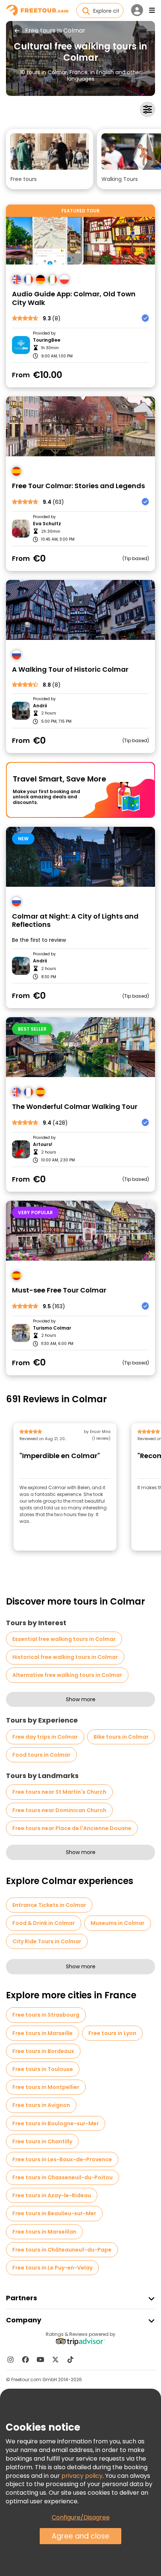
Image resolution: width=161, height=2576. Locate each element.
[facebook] (25, 2359)
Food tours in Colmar (41, 1755)
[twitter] (55, 2359)
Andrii (40, 706)
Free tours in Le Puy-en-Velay (52, 2268)
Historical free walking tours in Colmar (65, 1657)
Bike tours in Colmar (121, 1737)
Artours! (43, 1145)
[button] (50, 159)
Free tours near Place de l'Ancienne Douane (72, 1828)
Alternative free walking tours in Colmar (67, 1675)
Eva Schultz (47, 524)
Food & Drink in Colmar (44, 1923)
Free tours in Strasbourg (46, 2015)
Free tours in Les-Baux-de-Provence (62, 2159)
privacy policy (82, 2476)
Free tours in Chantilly (42, 2141)
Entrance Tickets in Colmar (49, 1905)
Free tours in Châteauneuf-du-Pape (62, 2250)
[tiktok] (70, 2359)
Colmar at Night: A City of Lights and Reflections (75, 921)
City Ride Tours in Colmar (47, 1941)
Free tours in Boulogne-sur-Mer (56, 2123)
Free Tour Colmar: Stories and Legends (78, 486)
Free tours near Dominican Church (59, 1810)
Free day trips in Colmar (45, 1737)
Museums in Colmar (118, 1923)
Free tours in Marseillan (44, 2232)
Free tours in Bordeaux (43, 2051)
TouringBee (47, 340)
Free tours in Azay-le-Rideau (52, 2195)
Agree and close (80, 2536)
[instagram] (10, 2359)
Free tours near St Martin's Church (59, 1792)
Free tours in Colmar (55, 31)
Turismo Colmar (52, 1328)
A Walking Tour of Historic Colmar (70, 670)
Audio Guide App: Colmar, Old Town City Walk (74, 298)
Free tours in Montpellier (46, 2087)
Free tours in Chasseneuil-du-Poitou (63, 2177)
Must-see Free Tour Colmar (59, 1290)
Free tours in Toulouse (43, 2069)
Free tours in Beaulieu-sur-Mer (54, 2213)
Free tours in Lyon (112, 2033)
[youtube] (40, 2359)
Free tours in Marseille (42, 2033)
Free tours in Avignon (41, 2105)
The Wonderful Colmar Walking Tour (75, 1107)
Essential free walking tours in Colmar (64, 1639)
